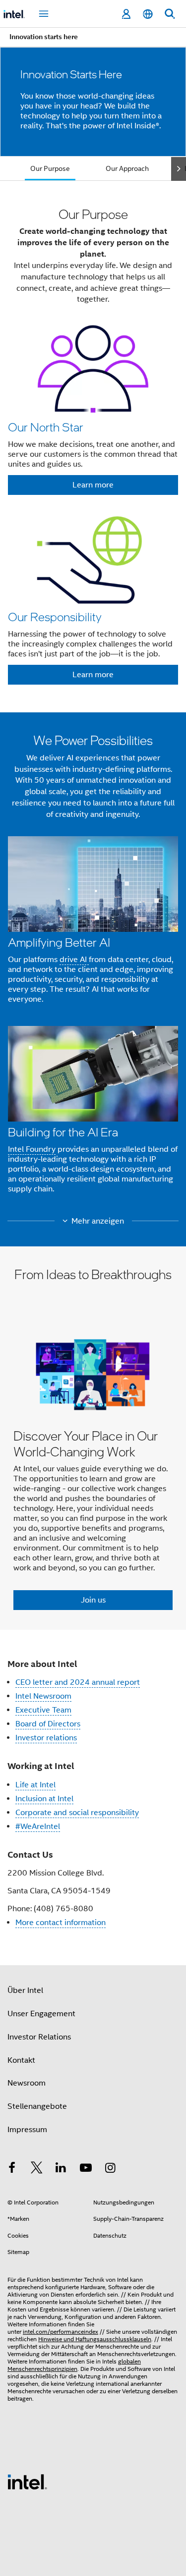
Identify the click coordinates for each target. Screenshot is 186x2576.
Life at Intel (35, 1785)
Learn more (93, 485)
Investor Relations (39, 2037)
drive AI (74, 960)
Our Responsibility (55, 617)
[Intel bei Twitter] (37, 2169)
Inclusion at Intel (44, 1799)
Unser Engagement (41, 2014)
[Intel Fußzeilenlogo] (27, 2481)
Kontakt (21, 2060)
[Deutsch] (148, 14)
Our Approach (127, 168)
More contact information (61, 1923)
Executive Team (43, 1710)
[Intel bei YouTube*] (86, 2169)
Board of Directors (48, 1724)
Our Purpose (50, 168)
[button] (93, 449)
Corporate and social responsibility (77, 1813)
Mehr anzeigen (98, 1221)
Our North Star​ (46, 427)
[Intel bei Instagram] (110, 2169)
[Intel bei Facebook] (12, 2169)
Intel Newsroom (43, 1696)
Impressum (27, 2130)
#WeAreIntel (38, 1826)
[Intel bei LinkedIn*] (61, 2169)
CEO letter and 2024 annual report (78, 1682)
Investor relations (46, 1738)
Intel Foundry (32, 1149)
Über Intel (25, 1990)
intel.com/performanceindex (61, 2332)
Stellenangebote (37, 2106)
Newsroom (27, 2083)
